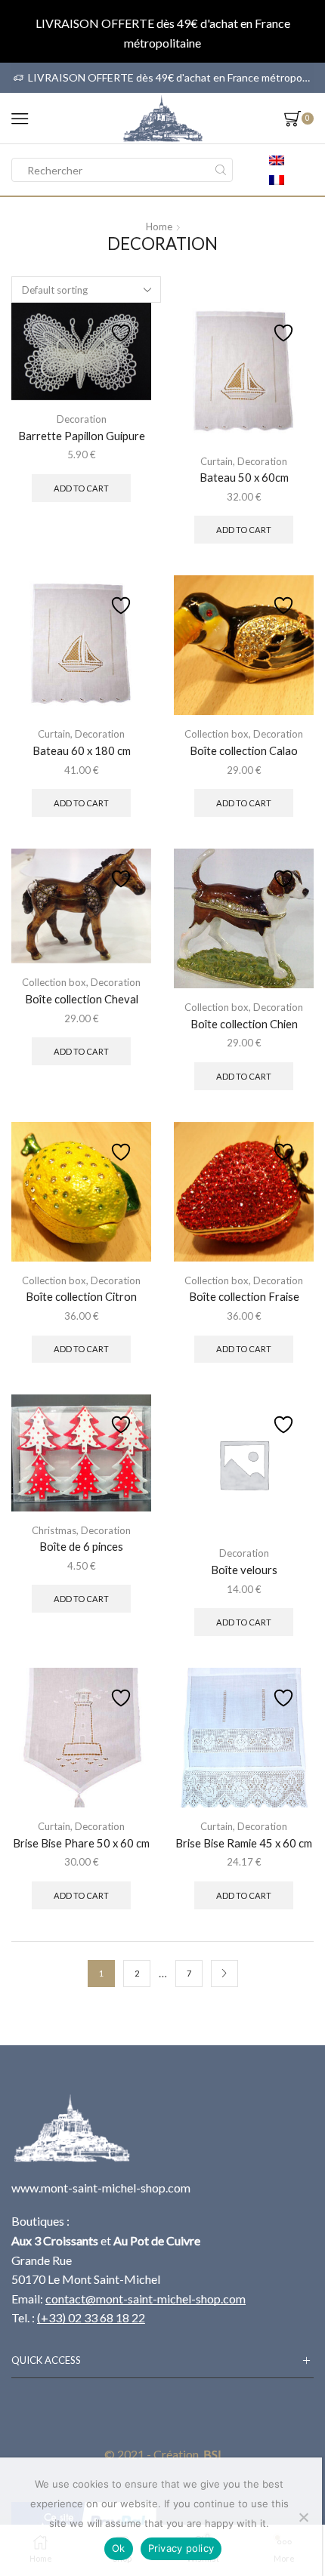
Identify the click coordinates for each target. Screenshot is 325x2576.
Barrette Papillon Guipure (82, 436)
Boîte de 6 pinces (81, 1546)
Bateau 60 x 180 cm (82, 750)
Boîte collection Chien (244, 1024)
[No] (303, 2517)
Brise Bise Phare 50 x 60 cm (81, 1843)
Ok (119, 2548)
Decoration (82, 419)
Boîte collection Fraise (244, 1296)
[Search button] (221, 170)
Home (159, 226)
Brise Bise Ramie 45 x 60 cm (244, 1843)
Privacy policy (181, 2548)
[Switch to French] (277, 180)
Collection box (217, 734)
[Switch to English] (277, 160)
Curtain (217, 461)
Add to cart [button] (81, 488)
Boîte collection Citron (81, 1296)
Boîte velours (244, 1570)
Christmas (54, 1530)
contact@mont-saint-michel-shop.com (145, 2299)
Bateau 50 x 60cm (244, 477)
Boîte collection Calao (244, 750)
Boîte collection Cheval (82, 999)
